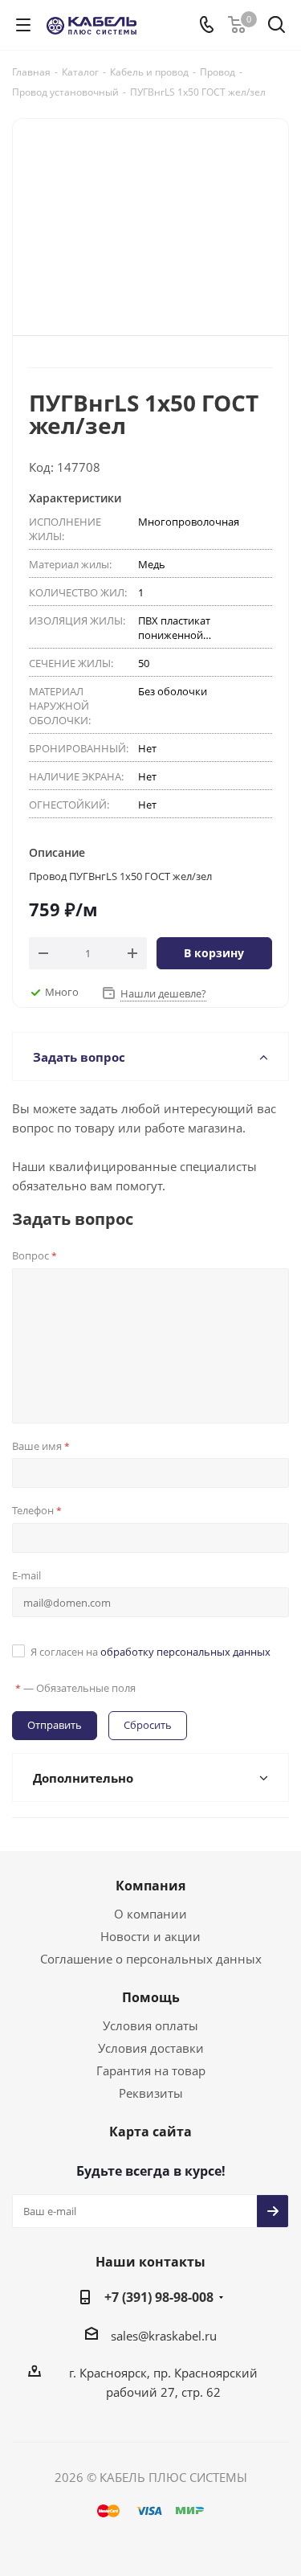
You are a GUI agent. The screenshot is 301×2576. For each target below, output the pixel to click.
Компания (150, 1886)
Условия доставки (151, 2048)
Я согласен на (150, 1652)
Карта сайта (150, 2132)
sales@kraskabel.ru (164, 2336)
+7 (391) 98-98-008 (159, 2297)
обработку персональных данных (185, 1652)
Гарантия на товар (151, 2070)
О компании (150, 1914)
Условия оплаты (150, 2025)
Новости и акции (150, 1936)
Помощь (151, 1997)
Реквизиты (151, 2093)
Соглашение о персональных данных (151, 1959)
